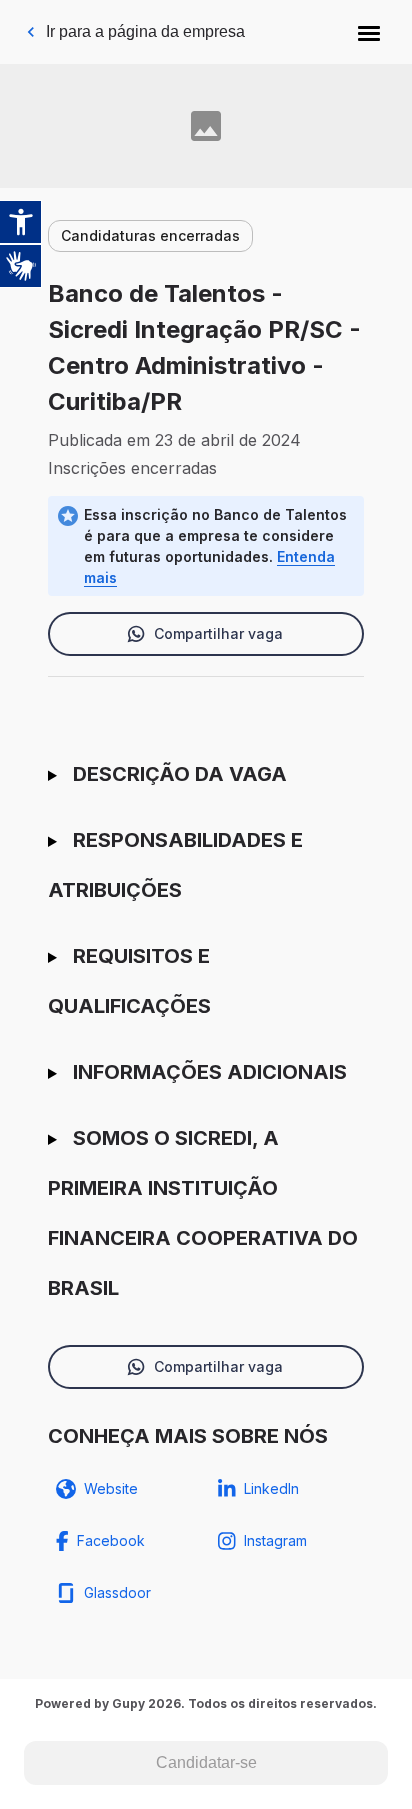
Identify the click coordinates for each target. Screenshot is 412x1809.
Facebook (111, 1540)
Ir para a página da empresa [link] (145, 31)
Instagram (275, 1540)
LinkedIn (271, 1488)
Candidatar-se (206, 1762)
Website (111, 1488)
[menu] (369, 32)
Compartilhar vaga (218, 633)
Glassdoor (117, 1592)
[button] (369, 32)
